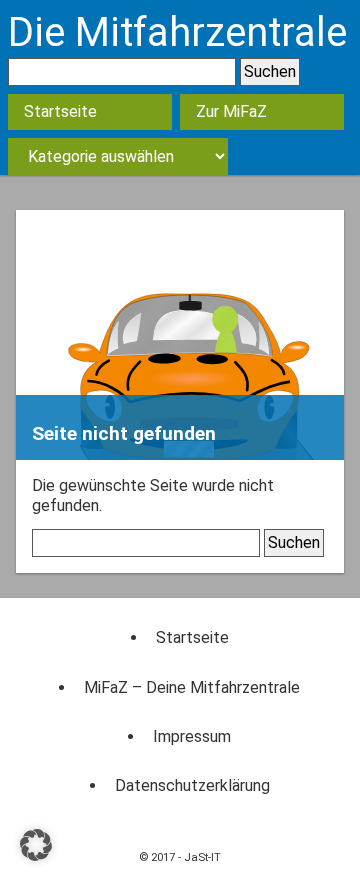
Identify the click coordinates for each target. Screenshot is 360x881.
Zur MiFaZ (231, 111)
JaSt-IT (202, 857)
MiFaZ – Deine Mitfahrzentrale (192, 687)
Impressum (192, 736)
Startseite (60, 111)
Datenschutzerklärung (192, 785)
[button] (36, 845)
